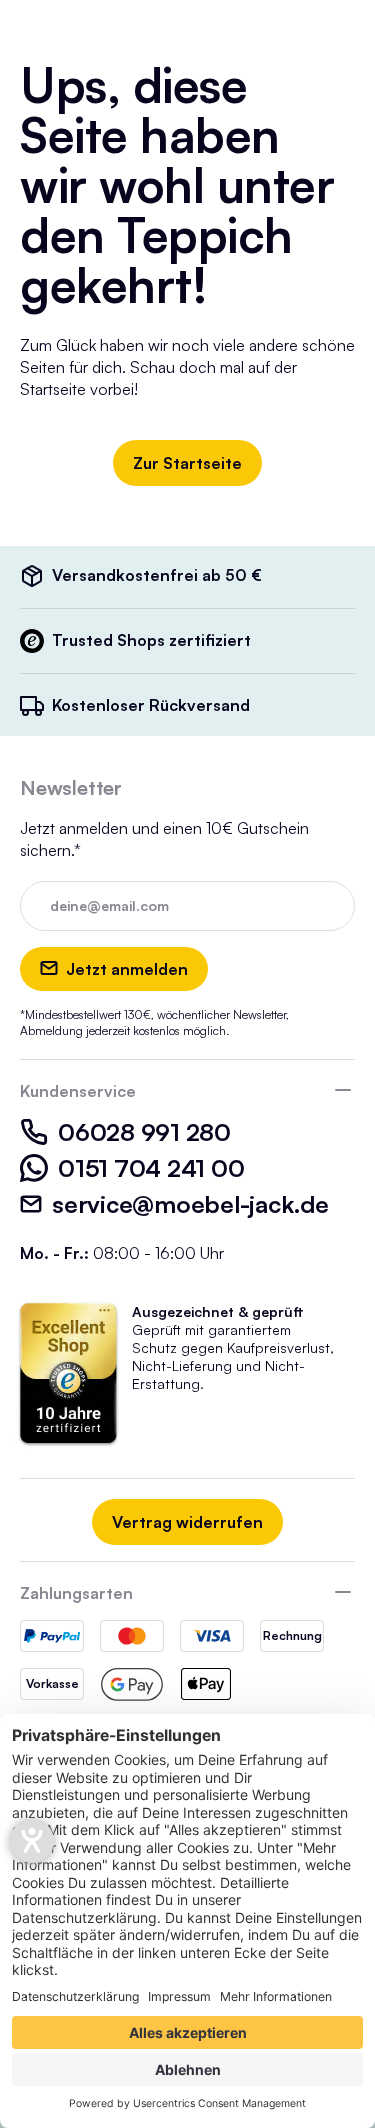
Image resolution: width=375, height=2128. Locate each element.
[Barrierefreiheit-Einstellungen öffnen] (32, 1841)
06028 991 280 (144, 1132)
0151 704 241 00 (151, 1168)
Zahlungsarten (76, 1593)
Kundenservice (78, 1091)
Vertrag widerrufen (187, 1522)
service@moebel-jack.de (190, 1204)
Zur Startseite (187, 463)
